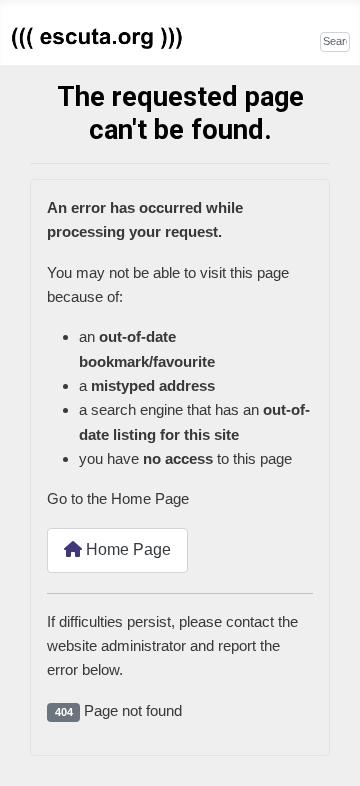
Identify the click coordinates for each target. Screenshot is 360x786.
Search (296, 39)
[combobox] (335, 42)
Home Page (126, 549)
